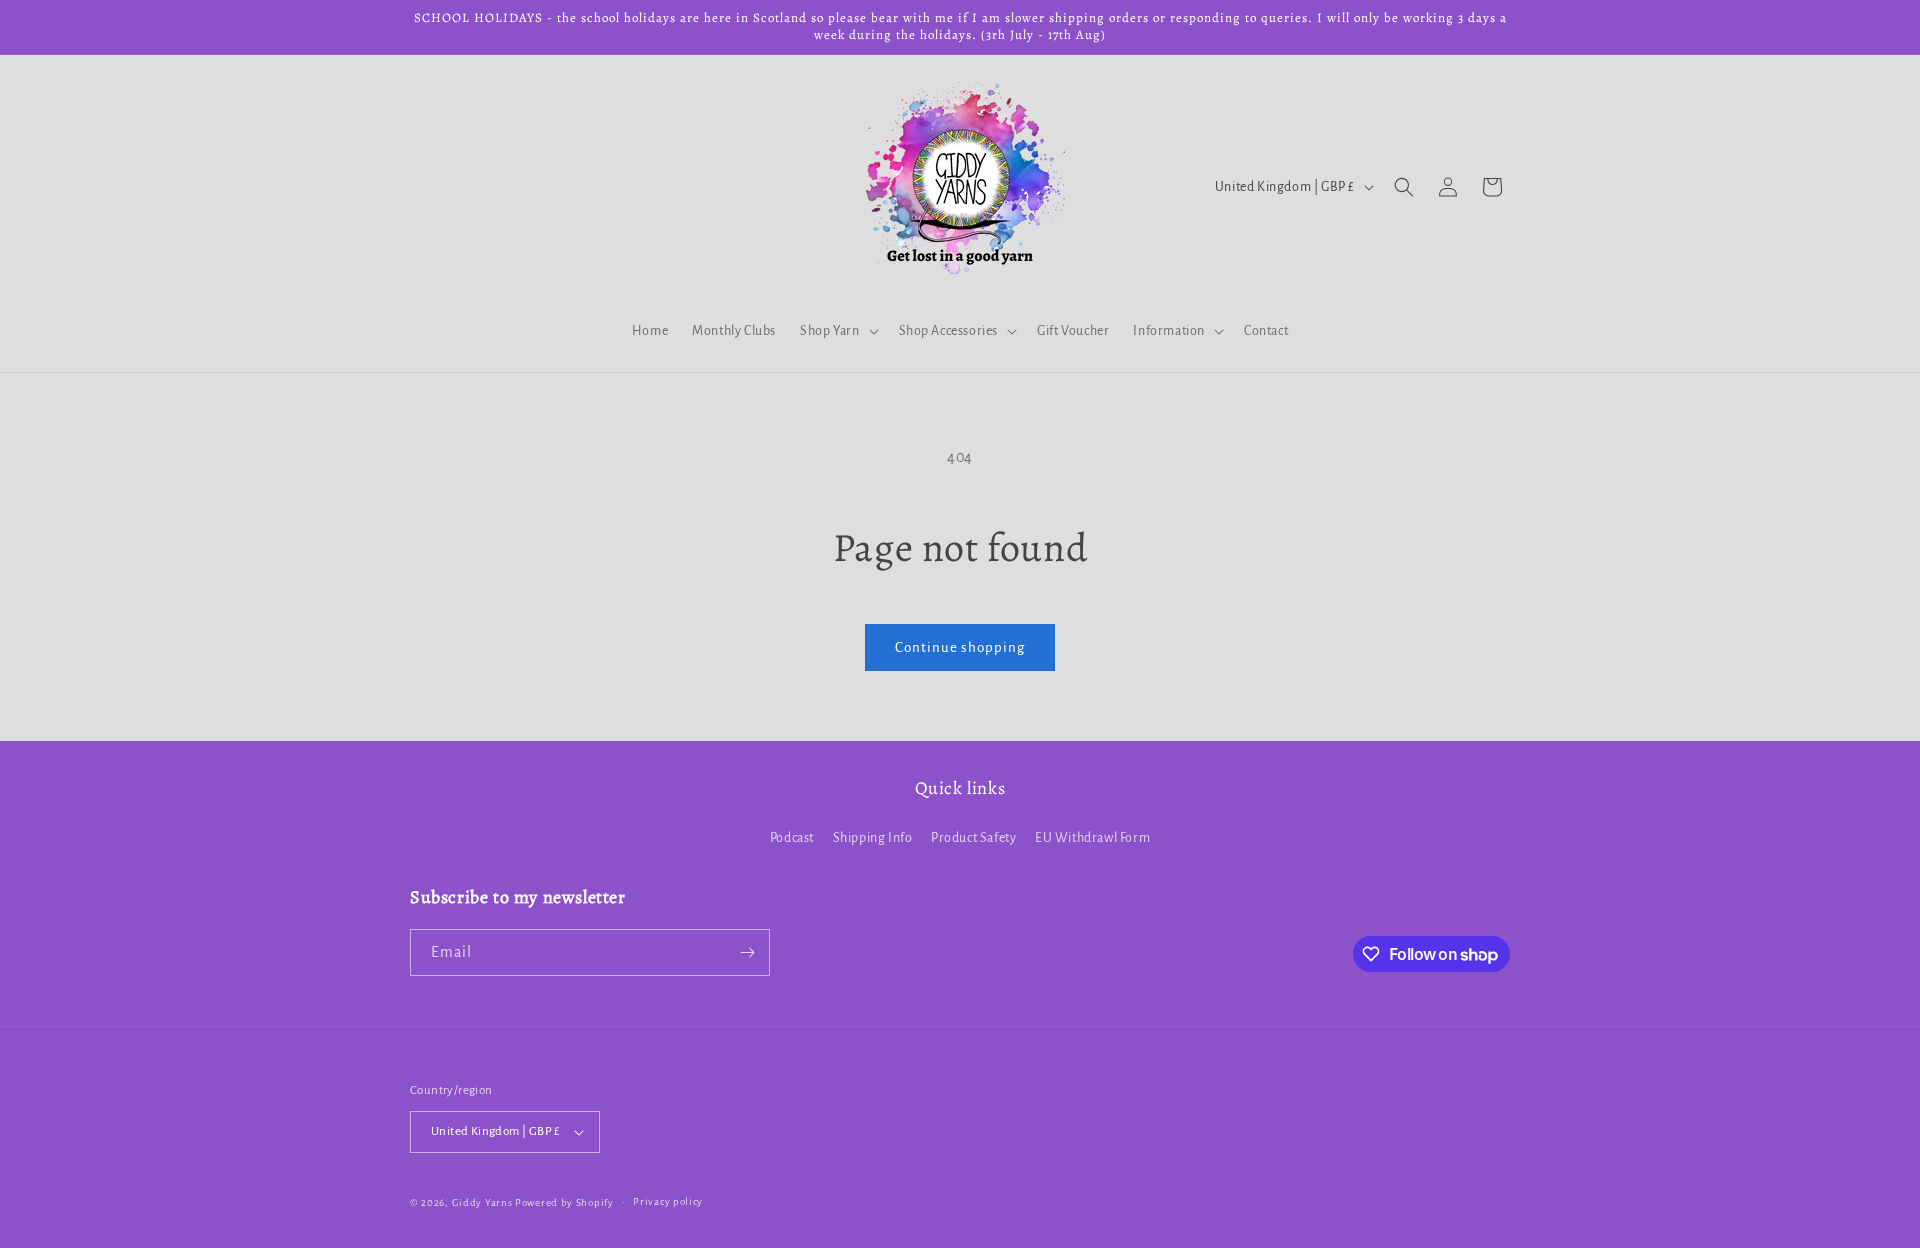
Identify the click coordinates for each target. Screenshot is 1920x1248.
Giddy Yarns (482, 1202)
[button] (837, 331)
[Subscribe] (747, 952)
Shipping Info (873, 838)
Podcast (792, 838)
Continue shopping (960, 647)
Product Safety (973, 838)
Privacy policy (668, 1201)
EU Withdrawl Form (1092, 838)
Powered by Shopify (564, 1202)
